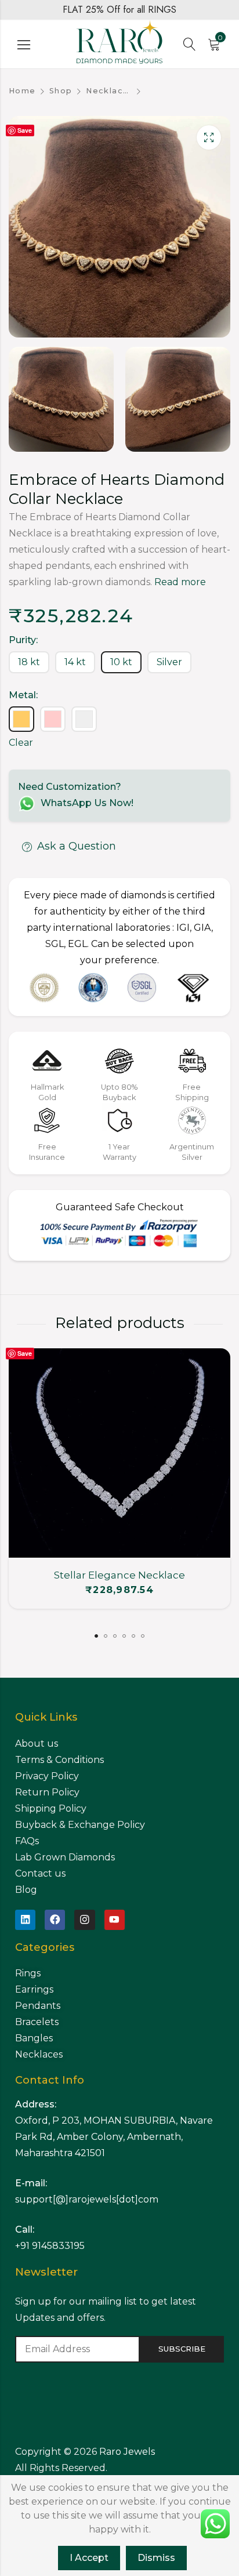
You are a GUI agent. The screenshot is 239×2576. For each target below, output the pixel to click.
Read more (180, 582)
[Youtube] (115, 1920)
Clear (21, 743)
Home (22, 91)
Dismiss (156, 2558)
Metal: (23, 695)
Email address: (77, 2349)
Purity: (23, 640)
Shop (61, 91)
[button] (96, 1636)
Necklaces (109, 91)
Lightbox (209, 137)
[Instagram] (84, 1920)
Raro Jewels (128, 2452)
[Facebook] (55, 1920)
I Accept (89, 2558)
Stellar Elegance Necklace (119, 1575)
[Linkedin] (25, 1920)
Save (25, 130)
